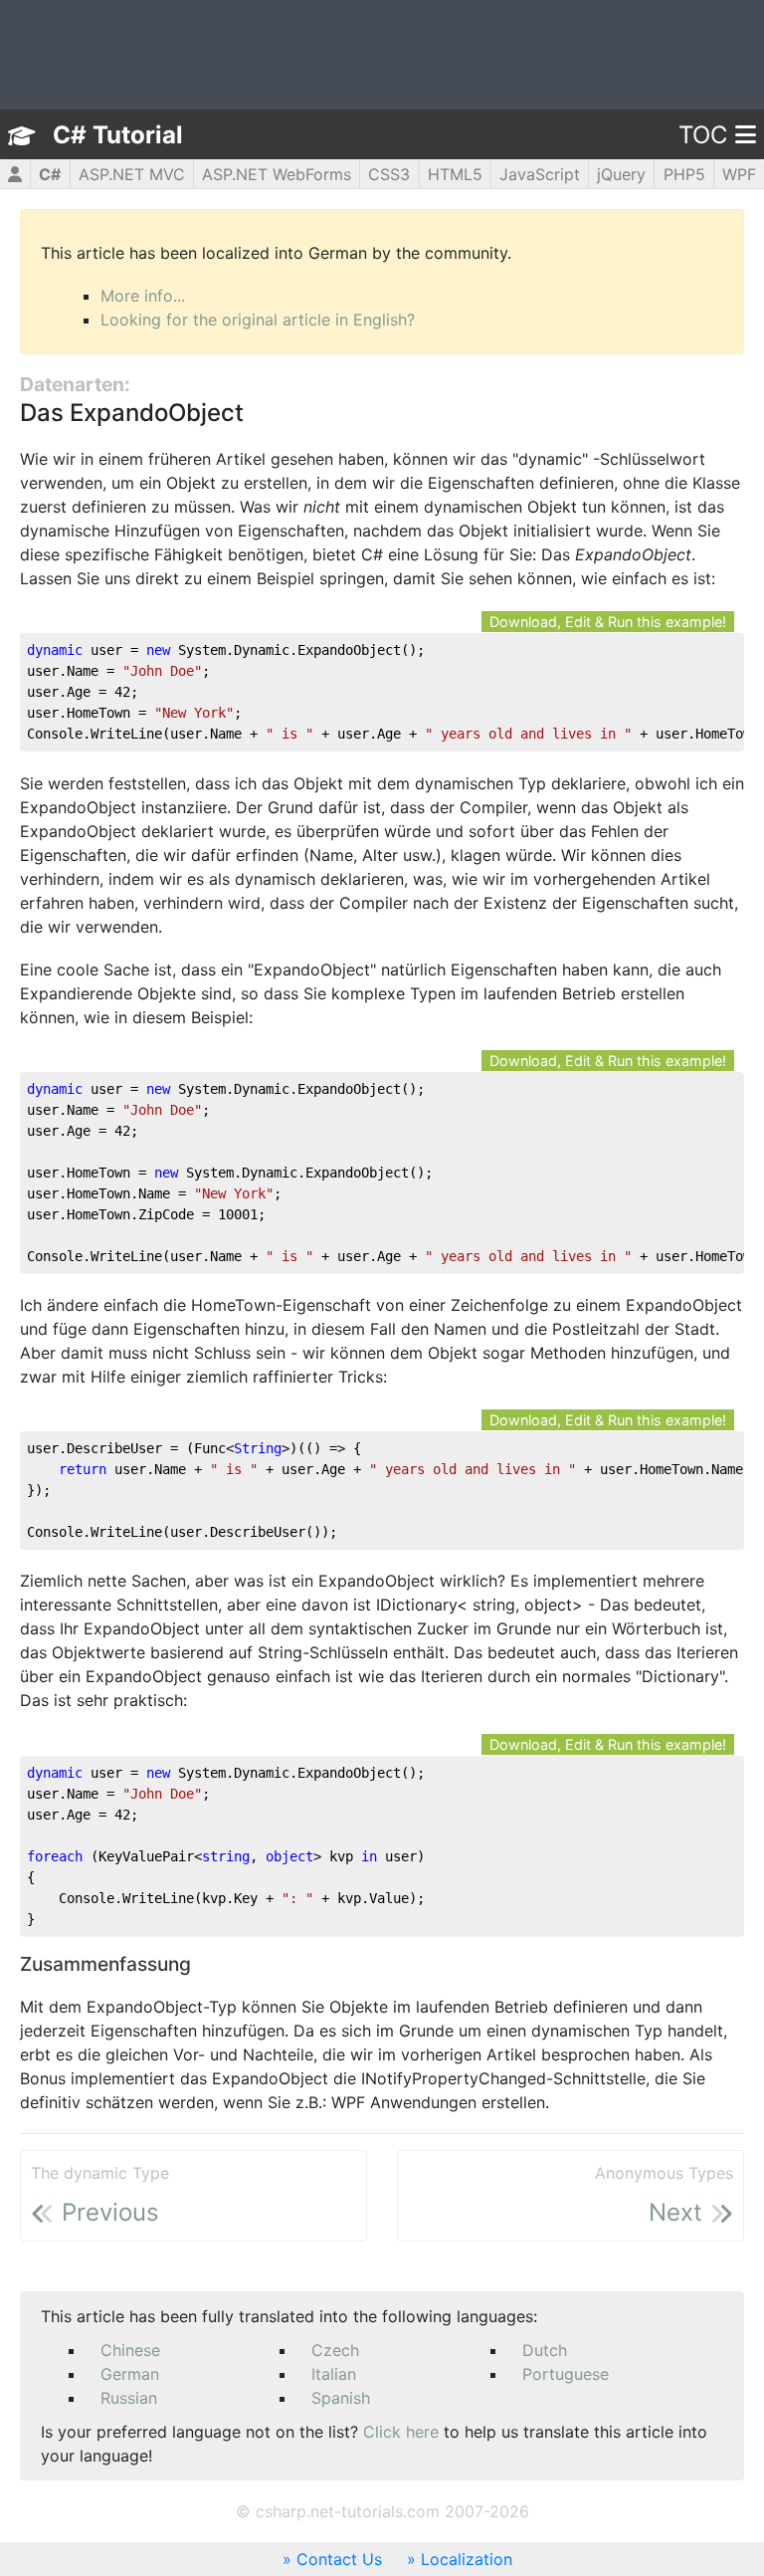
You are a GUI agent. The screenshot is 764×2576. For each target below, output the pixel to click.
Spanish (341, 2398)
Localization (467, 2559)
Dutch (545, 2350)
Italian (334, 2374)
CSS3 (389, 174)
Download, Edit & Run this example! (608, 622)
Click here (401, 2432)
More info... (143, 296)
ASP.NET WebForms (277, 174)
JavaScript (540, 174)
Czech (335, 2350)
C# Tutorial (118, 135)
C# (50, 174)
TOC (703, 135)
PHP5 (684, 174)
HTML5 (455, 174)
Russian (129, 2398)
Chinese (130, 2350)
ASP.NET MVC (132, 174)
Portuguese (566, 2374)
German (130, 2374)
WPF (739, 174)
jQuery (621, 174)
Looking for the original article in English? (258, 320)
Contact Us (339, 2559)
